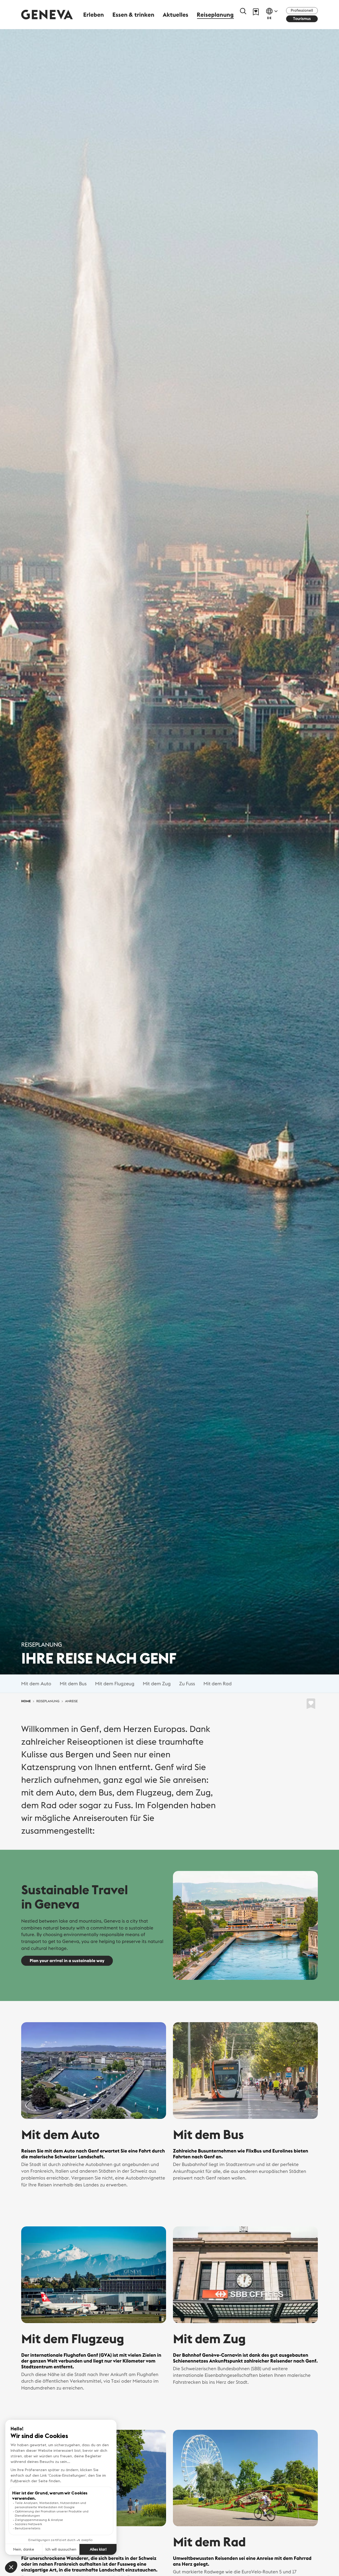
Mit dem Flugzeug (115, 1683)
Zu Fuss (187, 1683)
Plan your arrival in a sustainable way (67, 1961)
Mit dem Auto (36, 1683)
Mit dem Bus (73, 1683)
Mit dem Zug (157, 1683)
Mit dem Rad (217, 1683)
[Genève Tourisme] (47, 14)
